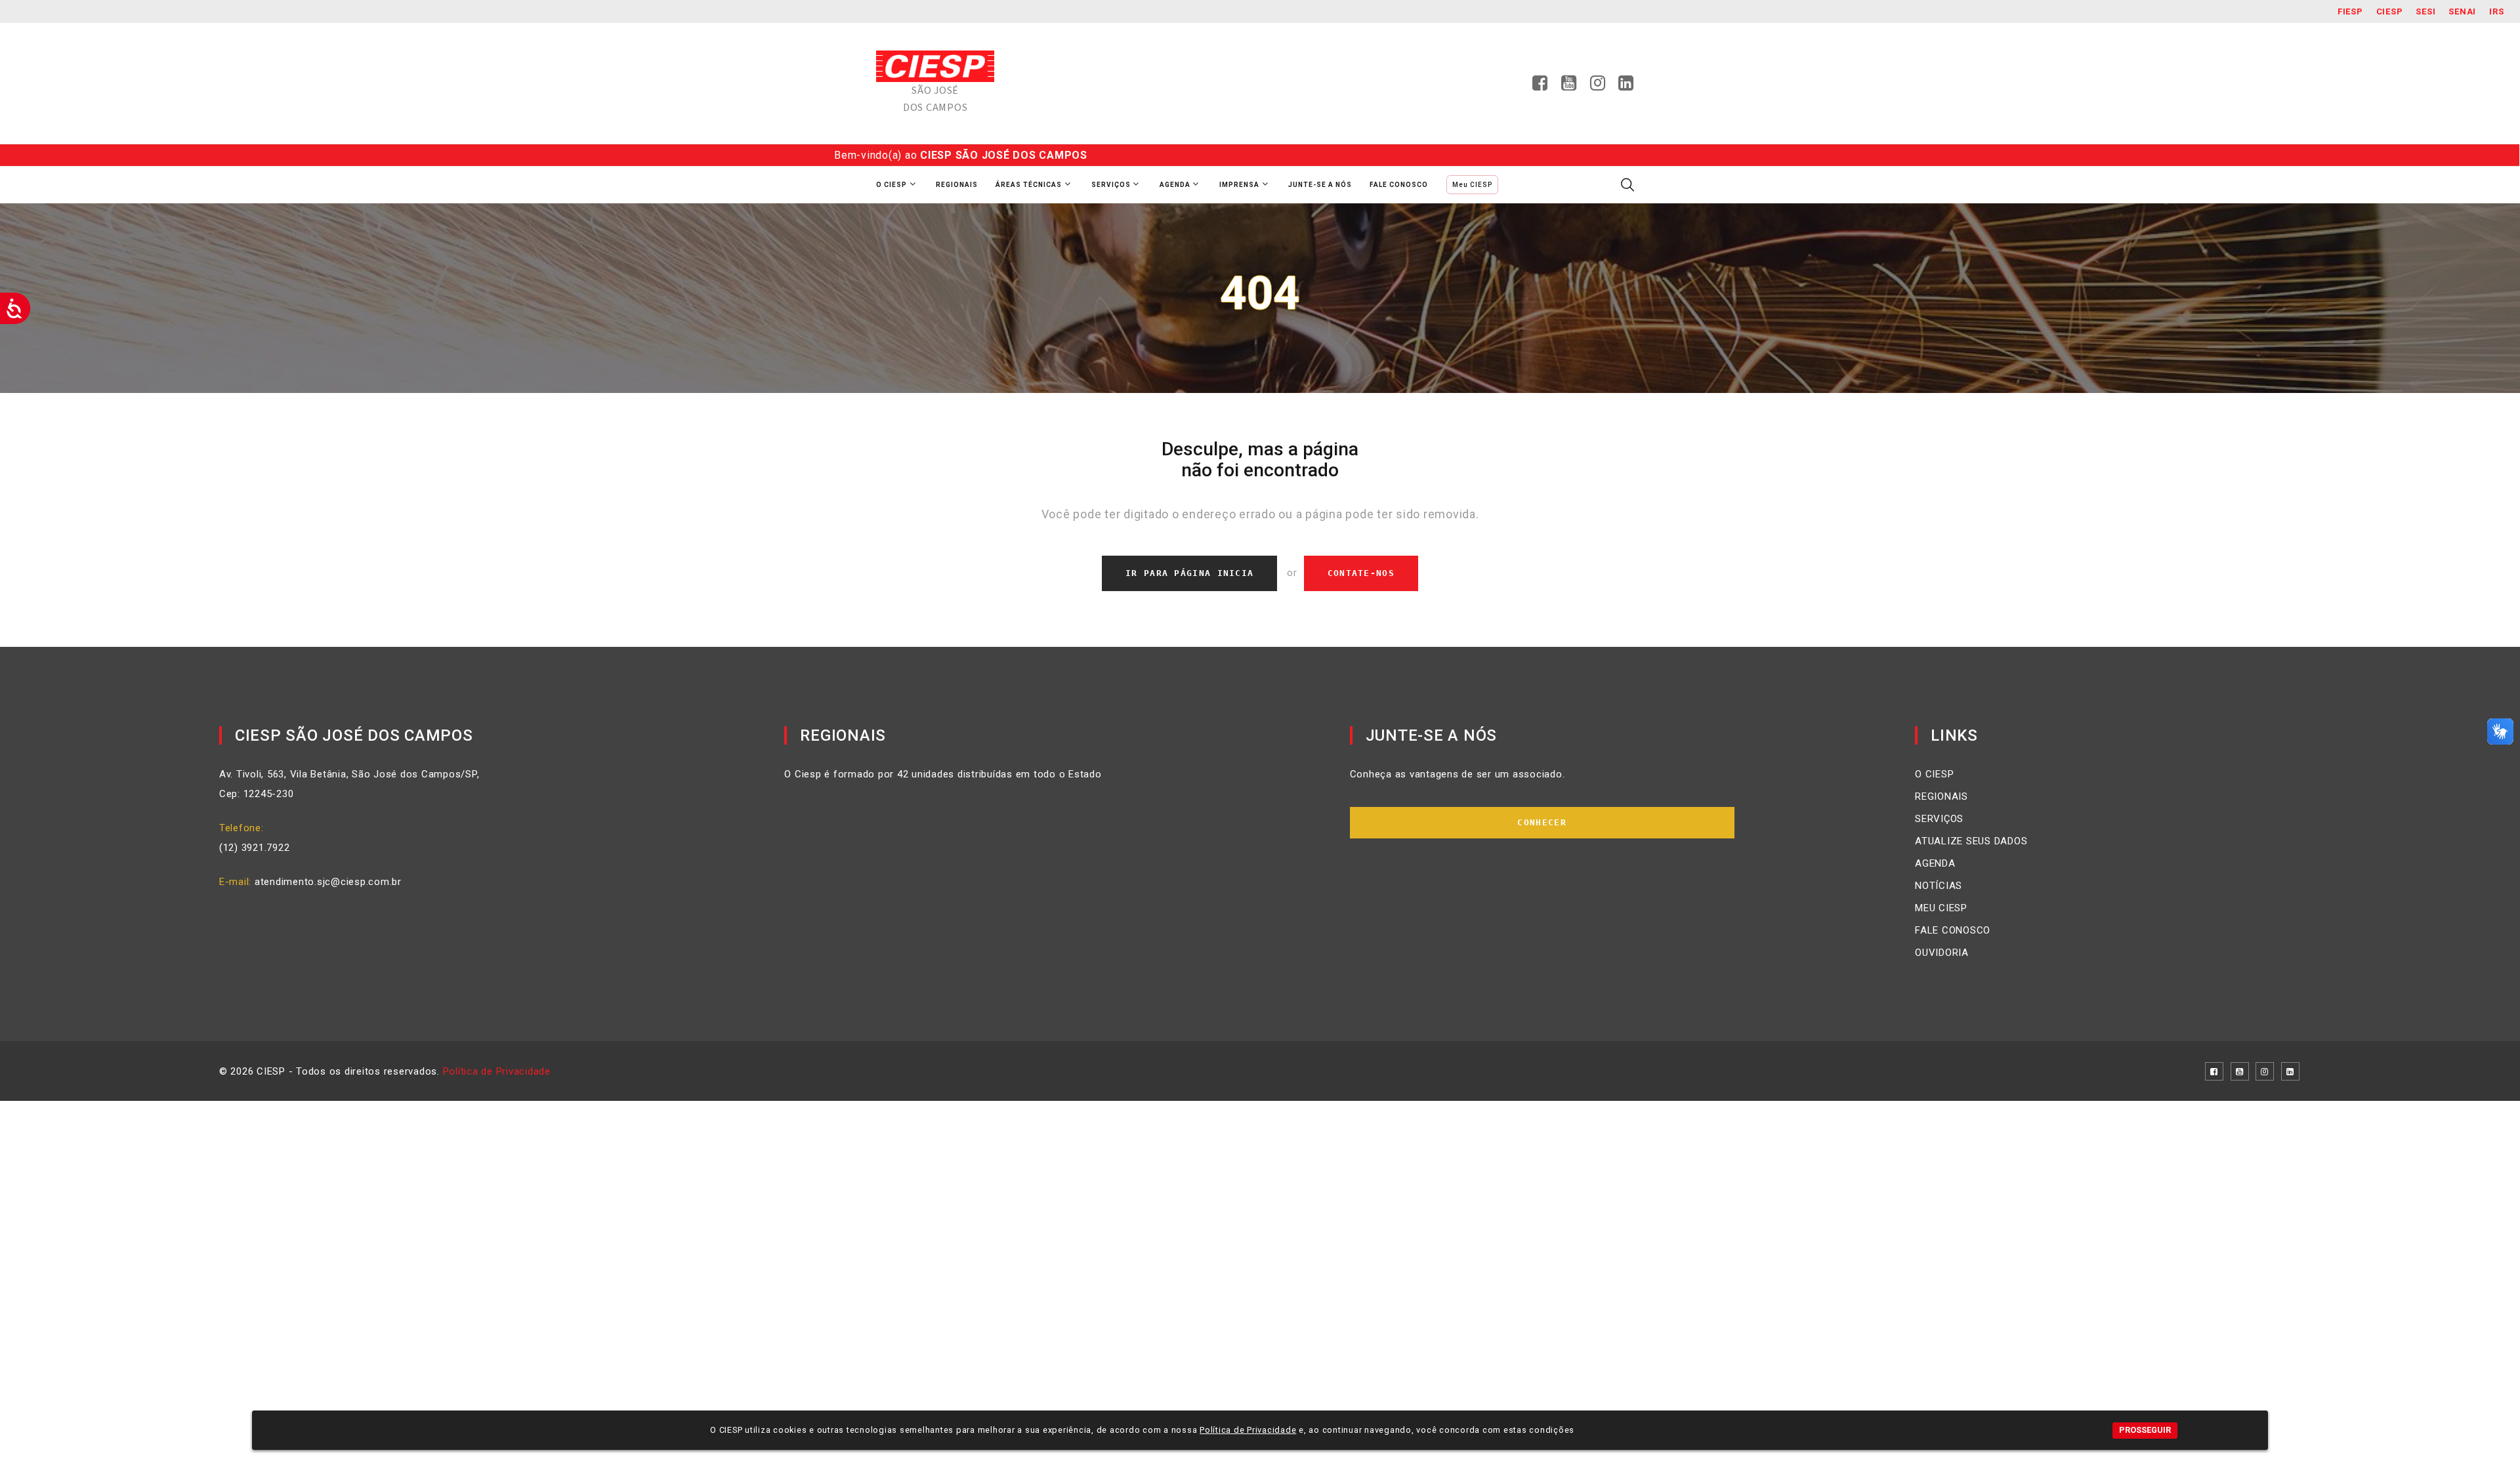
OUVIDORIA (1942, 953)
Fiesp (2350, 11)
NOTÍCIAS (1939, 886)
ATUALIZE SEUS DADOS (1971, 841)
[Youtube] (1569, 87)
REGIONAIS (1942, 796)
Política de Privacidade (497, 1071)
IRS (2496, 11)
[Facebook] (1540, 87)
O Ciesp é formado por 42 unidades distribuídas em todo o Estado (943, 774)
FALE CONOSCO (1953, 930)
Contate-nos (1361, 573)
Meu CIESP (1472, 185)
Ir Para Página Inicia (1189, 573)
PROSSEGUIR (2145, 1430)
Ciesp (2390, 11)
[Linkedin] (1626, 87)
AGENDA (1935, 863)
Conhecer (1542, 822)
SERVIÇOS (1939, 819)
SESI (2425, 11)
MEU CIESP (1941, 908)
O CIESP (1934, 774)
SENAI (2462, 11)
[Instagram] (1598, 87)
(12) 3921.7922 (255, 848)
